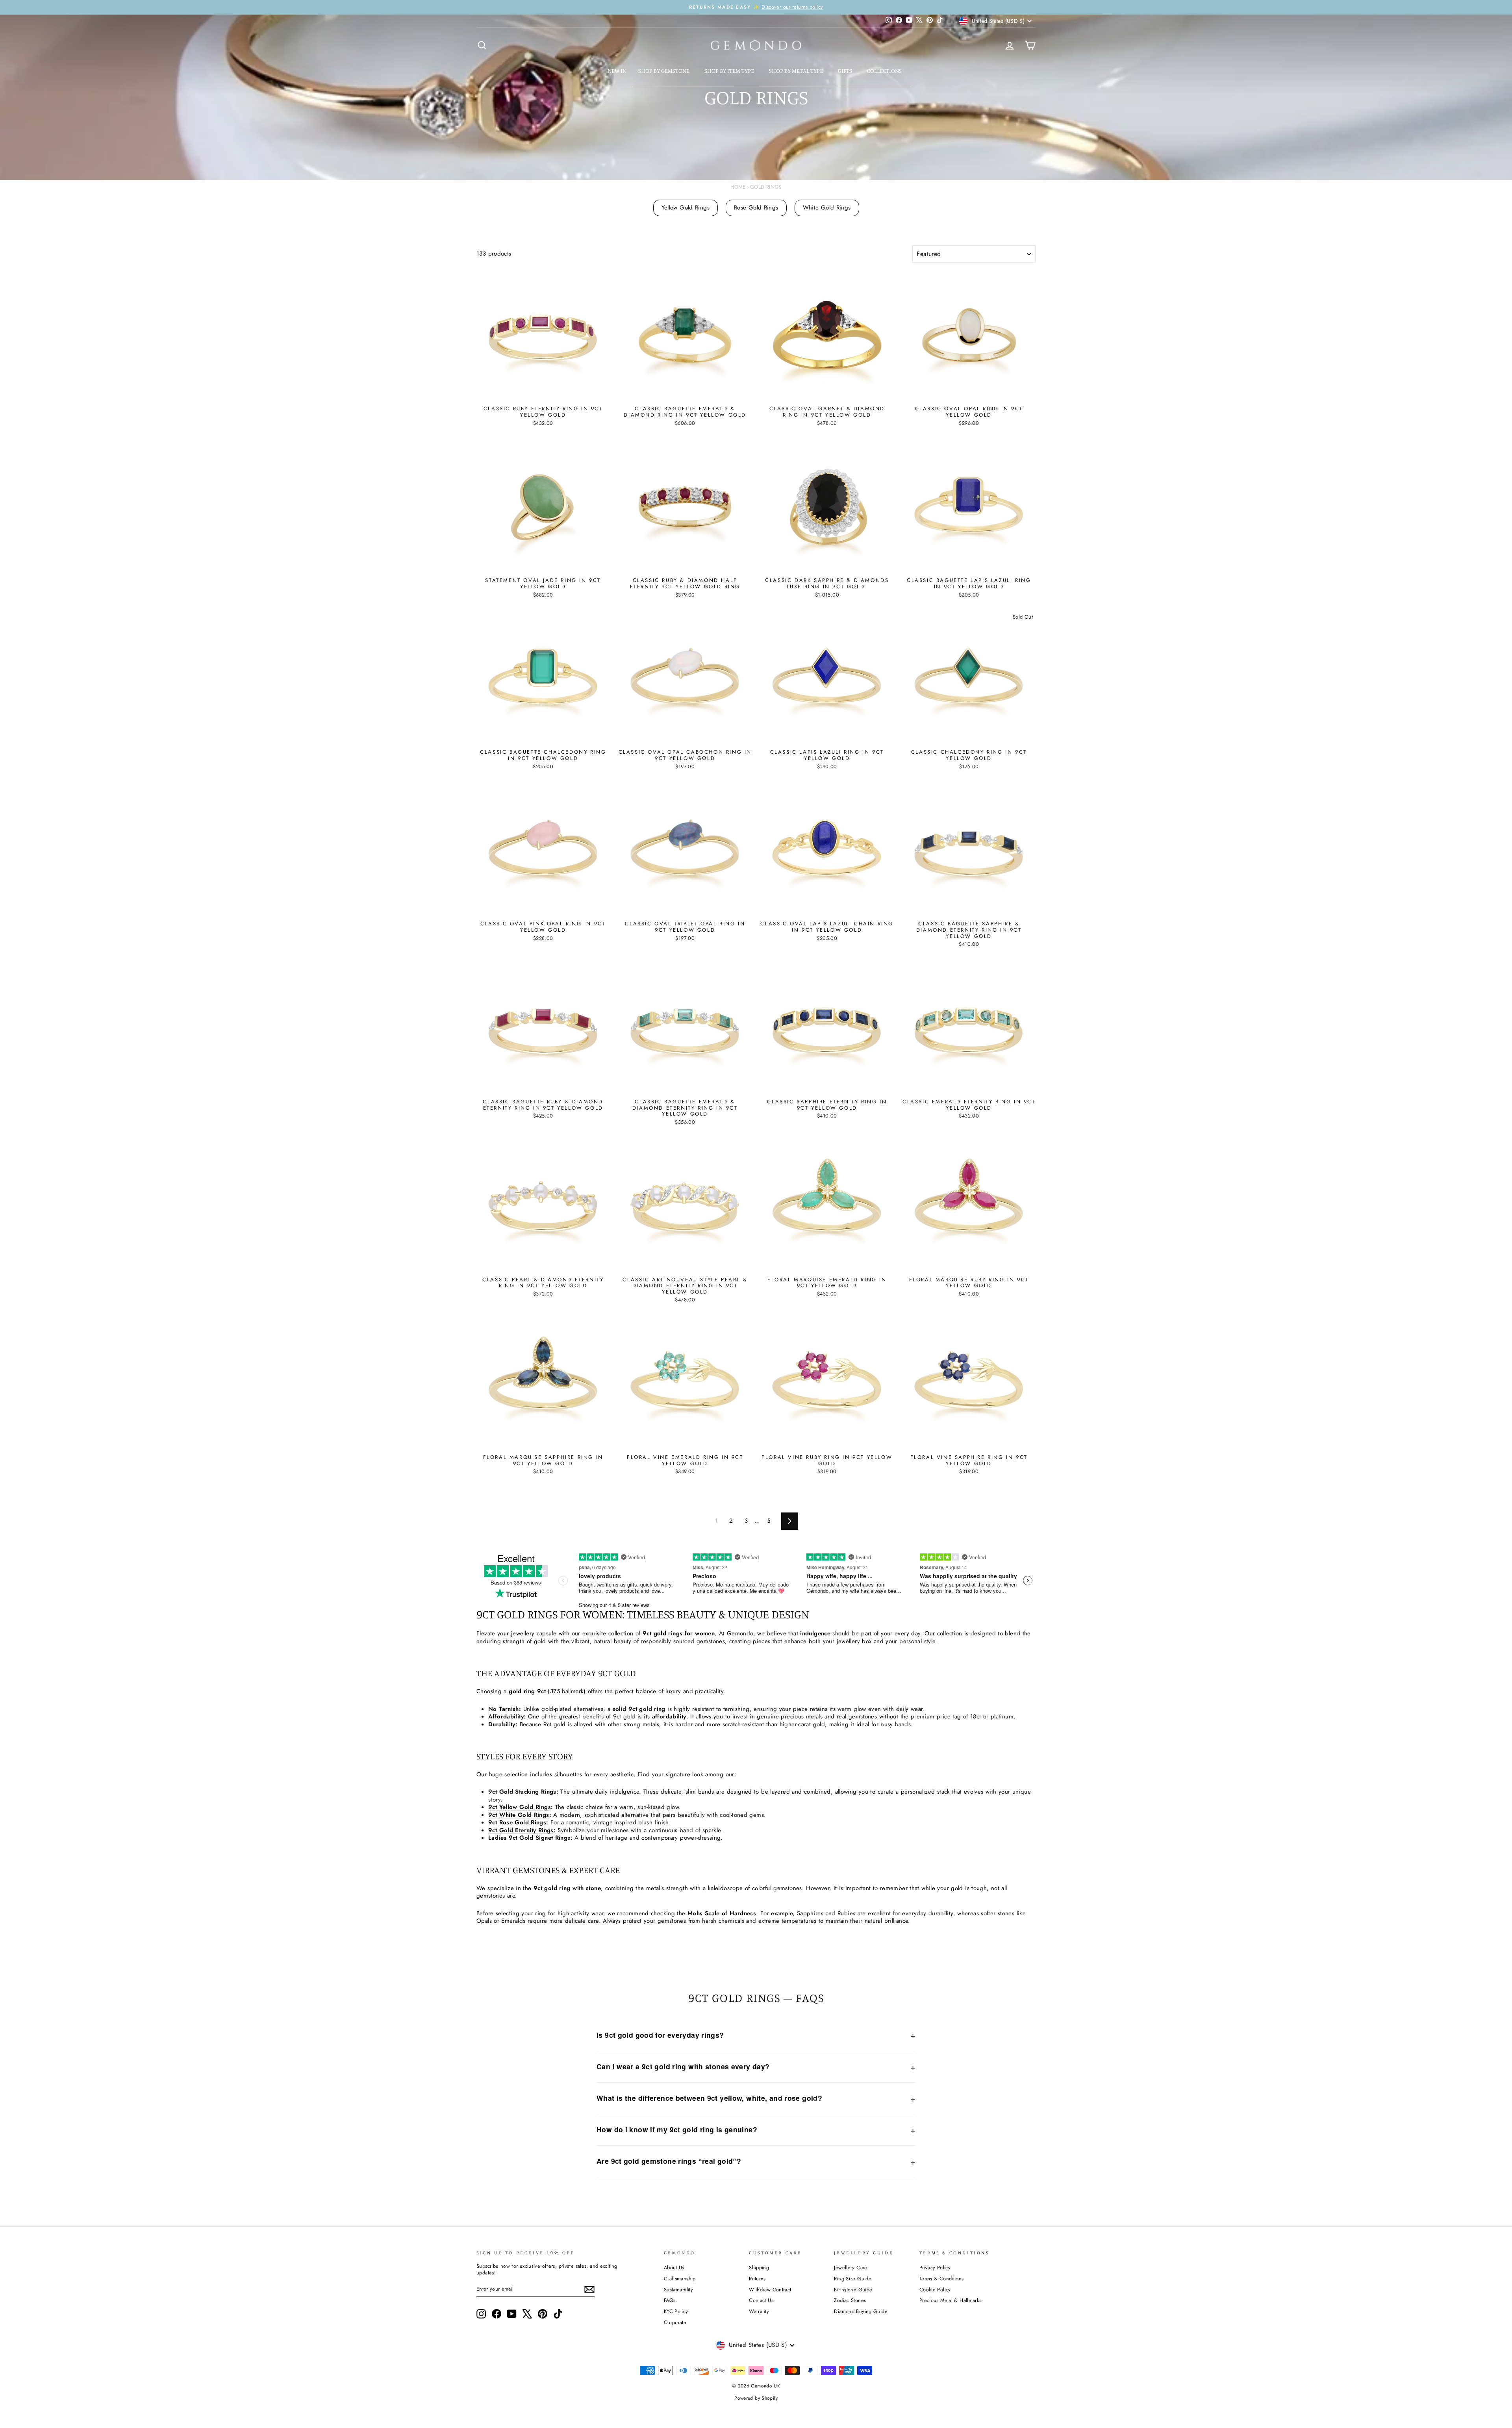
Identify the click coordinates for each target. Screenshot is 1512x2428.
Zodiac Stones (850, 2300)
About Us (674, 2268)
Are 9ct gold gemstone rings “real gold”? (669, 2161)
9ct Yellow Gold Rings (520, 1807)
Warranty (759, 2311)
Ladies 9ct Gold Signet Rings (529, 1838)
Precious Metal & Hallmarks (951, 2300)
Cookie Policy (935, 2290)
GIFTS (846, 71)
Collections (885, 71)
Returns (757, 2279)
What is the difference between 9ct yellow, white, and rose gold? (709, 2098)
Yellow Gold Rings (686, 208)
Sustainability (678, 2290)
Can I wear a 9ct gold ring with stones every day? (683, 2066)
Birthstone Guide (853, 2290)
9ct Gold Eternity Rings (521, 1830)
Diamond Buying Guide (861, 2311)
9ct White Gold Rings (519, 1815)
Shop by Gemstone (664, 71)
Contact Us (761, 2300)
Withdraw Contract (770, 2290)
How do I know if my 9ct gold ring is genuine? (677, 2129)
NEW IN (617, 71)
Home (738, 187)
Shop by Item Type (730, 71)
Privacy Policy (935, 2268)
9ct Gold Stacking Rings (522, 1792)
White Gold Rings (827, 208)
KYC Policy (676, 2311)
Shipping (759, 2268)
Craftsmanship (680, 2279)
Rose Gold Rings (756, 208)
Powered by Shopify (756, 2398)
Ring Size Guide (853, 2279)
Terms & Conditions (942, 2279)
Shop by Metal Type (797, 71)
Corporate (675, 2322)
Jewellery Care (850, 2268)
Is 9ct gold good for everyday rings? (660, 2035)
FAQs (670, 2300)
